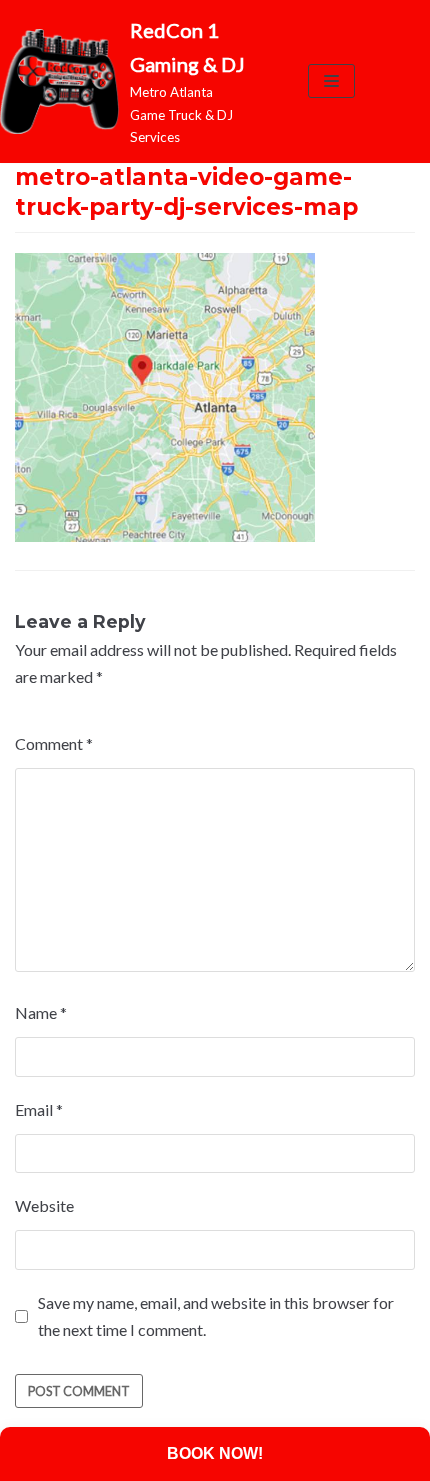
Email (39, 1109)
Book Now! (215, 1453)
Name (41, 1012)
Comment (54, 743)
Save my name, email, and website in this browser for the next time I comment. (216, 1316)
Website (44, 1205)
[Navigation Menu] (331, 81)
